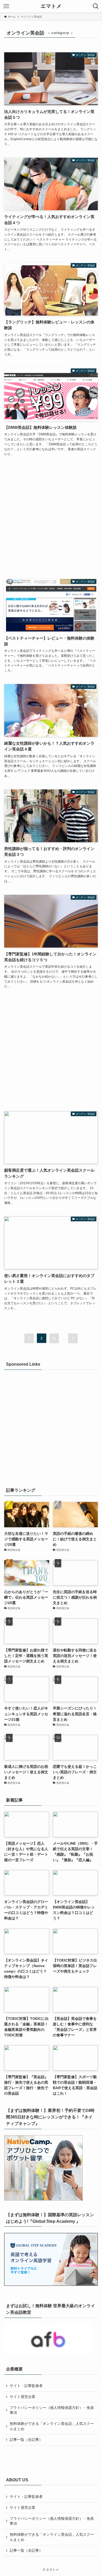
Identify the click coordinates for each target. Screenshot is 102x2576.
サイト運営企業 (22, 2397)
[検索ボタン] (96, 6)
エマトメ (51, 6)
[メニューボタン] (6, 6)
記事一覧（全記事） (26, 2440)
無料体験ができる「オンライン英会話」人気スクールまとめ (52, 2426)
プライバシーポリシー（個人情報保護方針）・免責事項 (52, 2410)
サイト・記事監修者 (26, 2386)
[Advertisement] (51, 519)
